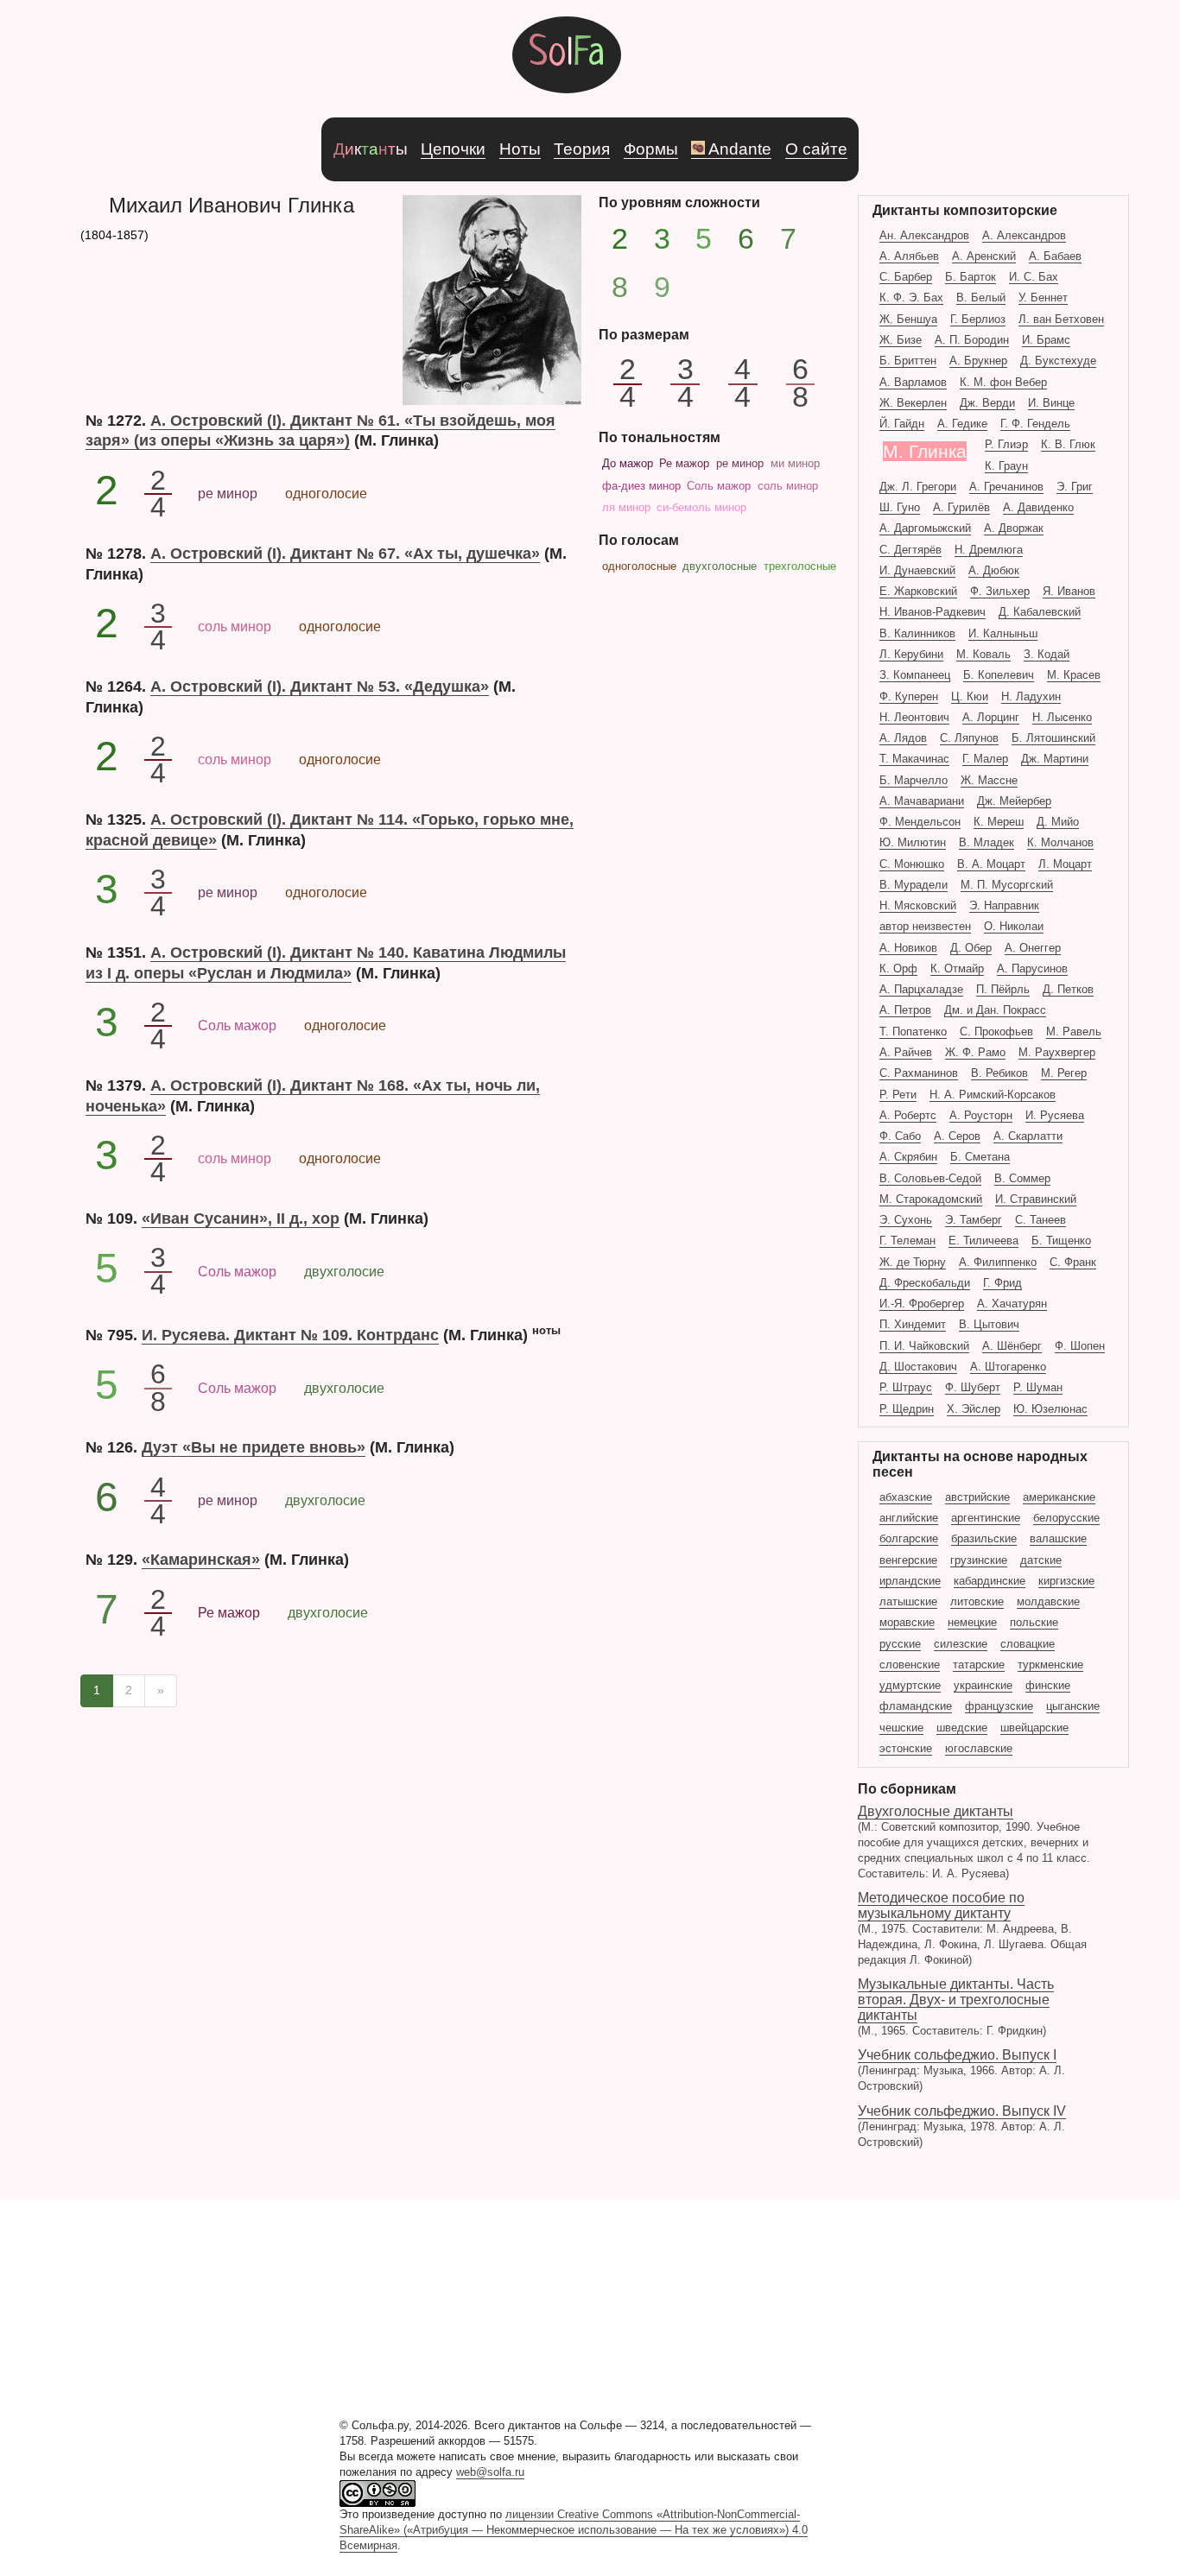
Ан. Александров (924, 235)
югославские (979, 1748)
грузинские (979, 1560)
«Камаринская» (201, 1559)
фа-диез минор (641, 486)
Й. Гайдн (902, 424)
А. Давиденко (1038, 507)
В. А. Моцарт (991, 864)
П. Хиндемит (913, 1324)
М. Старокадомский (931, 1199)
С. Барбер (906, 277)
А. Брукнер (978, 361)
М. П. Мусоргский (1007, 885)
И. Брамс (1046, 340)
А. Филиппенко (998, 1262)
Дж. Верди (987, 403)
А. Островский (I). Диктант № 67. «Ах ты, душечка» (345, 553)
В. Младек (987, 842)
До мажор (628, 463)
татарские (979, 1665)
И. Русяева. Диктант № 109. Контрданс (290, 1335)
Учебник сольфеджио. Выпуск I (961, 2070)
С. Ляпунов (969, 738)
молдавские (1048, 1601)
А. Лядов (903, 738)
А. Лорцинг (991, 717)
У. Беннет (1043, 297)
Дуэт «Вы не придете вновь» (254, 1447)
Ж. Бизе (901, 340)
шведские (962, 1728)
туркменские (1050, 1665)
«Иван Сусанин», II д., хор (241, 1218)
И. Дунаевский (917, 570)
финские (1048, 1685)
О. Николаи (1014, 926)
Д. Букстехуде (1058, 361)
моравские (907, 1622)
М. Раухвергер (1057, 1052)
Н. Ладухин (1031, 696)
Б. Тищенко (1061, 1241)
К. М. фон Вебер (1003, 382)
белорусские (1066, 1518)
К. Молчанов (1060, 842)
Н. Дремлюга (989, 550)
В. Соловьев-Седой (930, 1178)
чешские (901, 1728)
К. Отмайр (957, 968)
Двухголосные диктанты (974, 1842)
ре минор (740, 463)
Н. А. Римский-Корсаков (993, 1095)
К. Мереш (999, 822)
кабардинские (990, 1581)
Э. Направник (1004, 905)
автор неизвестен (925, 926)
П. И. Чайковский (924, 1346)
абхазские (906, 1497)
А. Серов (957, 1136)
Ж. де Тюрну (913, 1262)
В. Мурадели (914, 885)
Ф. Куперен (909, 696)
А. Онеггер (1033, 948)
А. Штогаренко (1008, 1367)
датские (1041, 1560)
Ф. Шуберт (973, 1387)
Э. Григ (1075, 487)
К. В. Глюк (1068, 444)
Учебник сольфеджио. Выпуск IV (962, 2126)
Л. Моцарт (1065, 864)
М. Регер (1064, 1073)
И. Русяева (1055, 1115)
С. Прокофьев (996, 1032)
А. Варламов (913, 382)
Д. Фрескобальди (925, 1283)
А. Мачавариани (922, 801)
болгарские (909, 1538)
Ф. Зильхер (1000, 591)
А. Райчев (906, 1052)
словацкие (1028, 1644)
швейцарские (1034, 1728)
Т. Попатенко (913, 1032)
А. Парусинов (1032, 968)
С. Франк (1073, 1262)
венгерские (908, 1560)
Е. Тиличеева (983, 1241)
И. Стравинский (1036, 1199)
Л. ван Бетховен (1061, 319)
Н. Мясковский (918, 905)
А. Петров (905, 1010)
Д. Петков (1068, 989)
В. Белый (981, 297)
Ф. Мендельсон (920, 822)
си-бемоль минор (701, 507)
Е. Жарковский (918, 591)
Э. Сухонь (906, 1220)
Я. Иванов (1069, 591)
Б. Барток (971, 277)
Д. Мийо (1058, 822)
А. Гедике (962, 424)
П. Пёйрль (1003, 989)
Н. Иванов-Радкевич (933, 612)
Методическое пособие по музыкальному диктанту (972, 1928)
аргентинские (986, 1518)
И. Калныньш (1003, 633)
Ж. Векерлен (913, 403)
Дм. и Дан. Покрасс (995, 1010)
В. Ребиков (999, 1073)
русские (900, 1644)
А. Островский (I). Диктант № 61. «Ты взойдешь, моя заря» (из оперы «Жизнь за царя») (320, 430)
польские (1034, 1622)
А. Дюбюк (994, 570)
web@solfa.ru (490, 2472)
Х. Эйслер (974, 1409)
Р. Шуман (1038, 1387)
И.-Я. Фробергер (922, 1304)
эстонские (906, 1748)
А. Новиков (908, 948)
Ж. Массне (989, 780)
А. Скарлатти (1028, 1136)
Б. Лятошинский (1053, 738)
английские (909, 1518)
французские (999, 1706)
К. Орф (898, 968)
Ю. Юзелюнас (1050, 1409)
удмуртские (910, 1685)
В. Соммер (1022, 1178)
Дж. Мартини (1055, 759)
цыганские (1073, 1706)
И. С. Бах (1034, 277)
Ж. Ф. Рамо (975, 1052)
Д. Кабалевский (1040, 612)
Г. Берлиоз (978, 319)
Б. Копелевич (999, 675)
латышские (908, 1601)
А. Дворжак (1014, 528)
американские (1059, 1497)
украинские (983, 1685)
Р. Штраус (906, 1387)
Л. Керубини (911, 654)
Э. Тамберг (974, 1220)
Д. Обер (971, 948)
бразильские (984, 1538)
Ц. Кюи (970, 696)
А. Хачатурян (1012, 1304)
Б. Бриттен (908, 361)
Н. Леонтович (914, 717)
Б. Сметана (980, 1157)
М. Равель (1074, 1032)
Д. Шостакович (918, 1367)
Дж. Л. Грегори (918, 487)
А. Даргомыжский (925, 528)
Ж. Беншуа (908, 319)
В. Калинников (917, 633)
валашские (1058, 1538)
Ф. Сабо (900, 1136)
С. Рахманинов (919, 1073)
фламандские (916, 1706)
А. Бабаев (1055, 256)
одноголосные (639, 566)
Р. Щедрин (907, 1409)
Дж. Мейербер (1014, 801)
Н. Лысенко (1062, 717)
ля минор (626, 507)
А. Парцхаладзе (921, 989)
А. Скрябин (908, 1157)
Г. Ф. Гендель (1035, 424)
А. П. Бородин (972, 340)
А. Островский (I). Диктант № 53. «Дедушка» (320, 686)
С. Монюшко (912, 864)
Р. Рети (898, 1095)
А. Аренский (984, 256)
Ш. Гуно (900, 507)
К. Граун (1006, 466)
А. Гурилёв (961, 507)
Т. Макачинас (914, 759)
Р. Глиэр (1006, 444)
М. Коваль (983, 654)
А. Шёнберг (1012, 1346)
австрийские (977, 1497)
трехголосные (800, 566)
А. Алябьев (909, 256)
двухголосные (720, 566)
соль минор (788, 486)
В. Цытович (989, 1324)
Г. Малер (985, 759)
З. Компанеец (915, 675)
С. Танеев (1040, 1220)
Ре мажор (684, 463)
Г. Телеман (907, 1241)
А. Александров (1024, 235)
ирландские (910, 1581)
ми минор (795, 463)
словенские (910, 1665)
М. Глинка (925, 451)
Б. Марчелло (914, 780)
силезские (961, 1644)
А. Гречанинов (1006, 487)
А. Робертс (908, 1115)
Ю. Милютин (913, 842)
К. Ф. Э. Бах (911, 297)
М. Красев (1074, 675)
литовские (977, 1601)
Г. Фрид (1002, 1283)
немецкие (972, 1622)
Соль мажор (719, 486)
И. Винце (1051, 403)
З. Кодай (1047, 654)
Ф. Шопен (1080, 1346)
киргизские (1066, 1581)
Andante (740, 149)
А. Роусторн (981, 1115)
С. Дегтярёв (910, 550)
